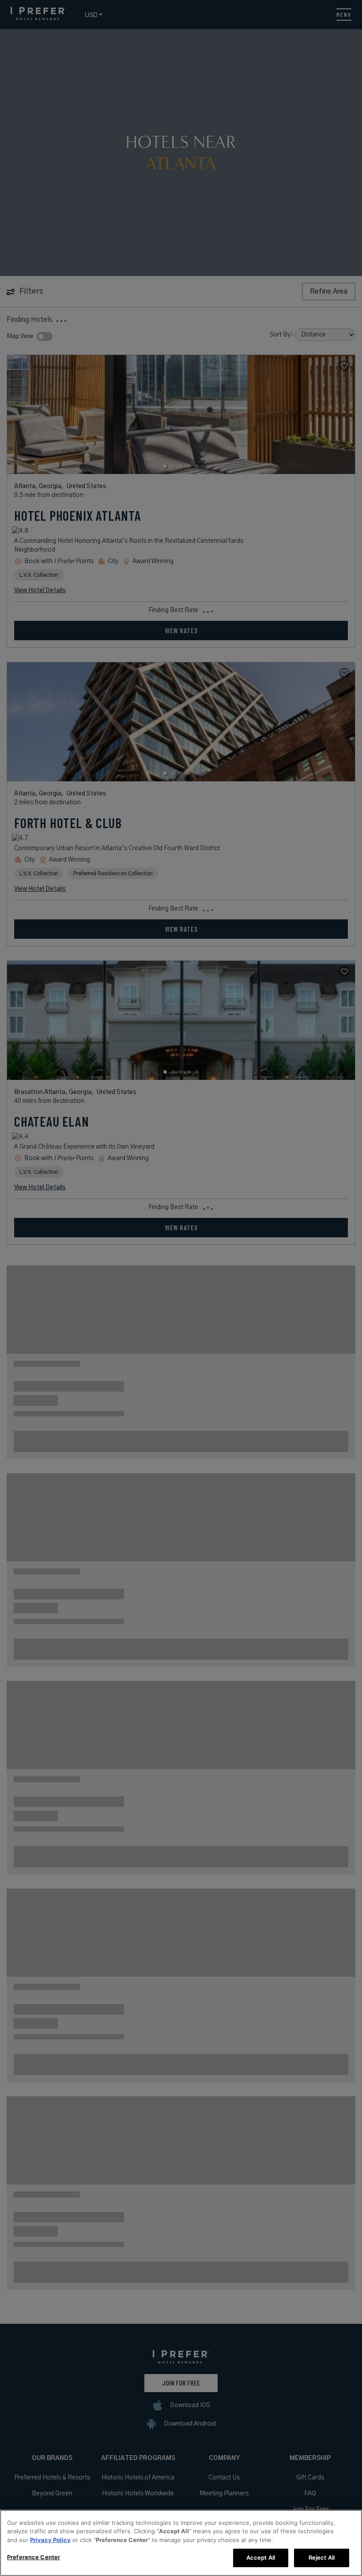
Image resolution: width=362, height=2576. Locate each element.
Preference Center (34, 2557)
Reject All (322, 2557)
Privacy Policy (50, 2540)
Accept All (261, 2557)
